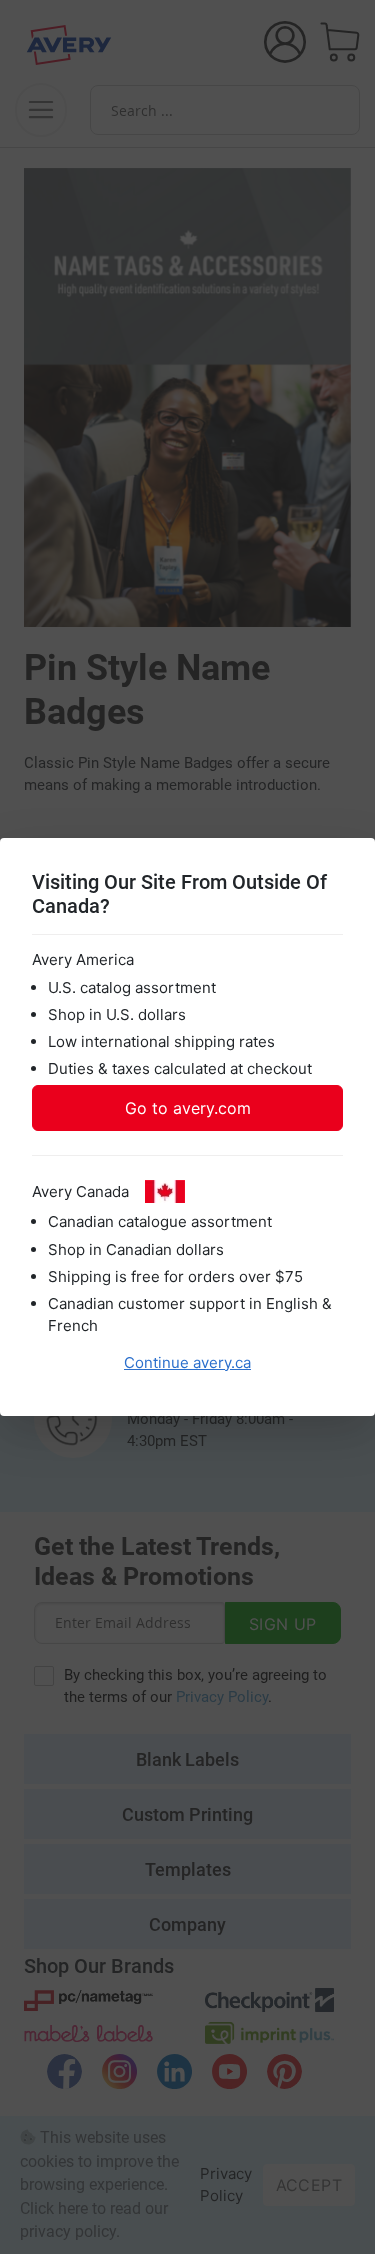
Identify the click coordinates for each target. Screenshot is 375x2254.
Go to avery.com (188, 1108)
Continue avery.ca (187, 1362)
